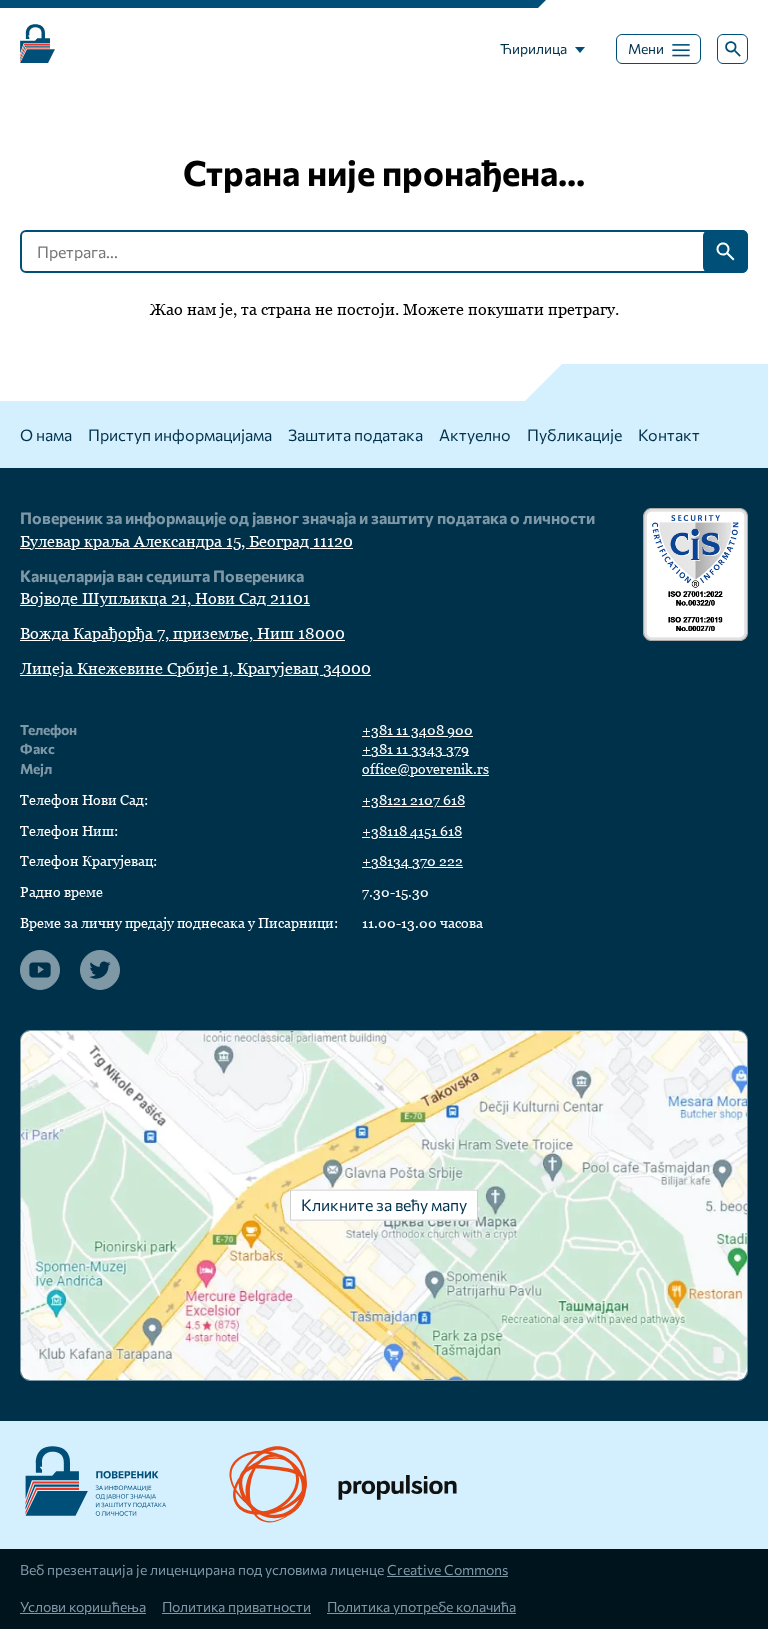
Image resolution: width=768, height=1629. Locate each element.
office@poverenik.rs (425, 769)
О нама (46, 434)
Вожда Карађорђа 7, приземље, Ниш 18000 (182, 633)
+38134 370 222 (412, 861)
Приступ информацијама (180, 434)
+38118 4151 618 (412, 831)
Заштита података (355, 434)
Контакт (669, 434)
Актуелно (475, 434)
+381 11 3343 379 (415, 749)
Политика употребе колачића (421, 1606)
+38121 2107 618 (413, 800)
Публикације (574, 434)
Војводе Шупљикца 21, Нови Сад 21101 (165, 598)
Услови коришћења (83, 1606)
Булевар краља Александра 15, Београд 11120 (186, 541)
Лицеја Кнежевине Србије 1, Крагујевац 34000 (195, 668)
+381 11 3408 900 (417, 730)
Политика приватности (236, 1606)
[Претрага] (732, 49)
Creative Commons (447, 1569)
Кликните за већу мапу (384, 1203)
